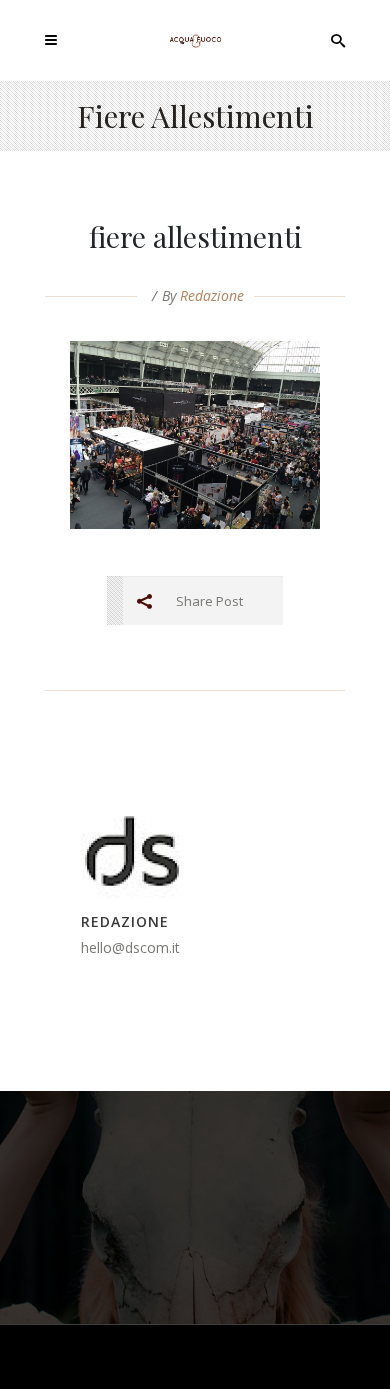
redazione (212, 295)
